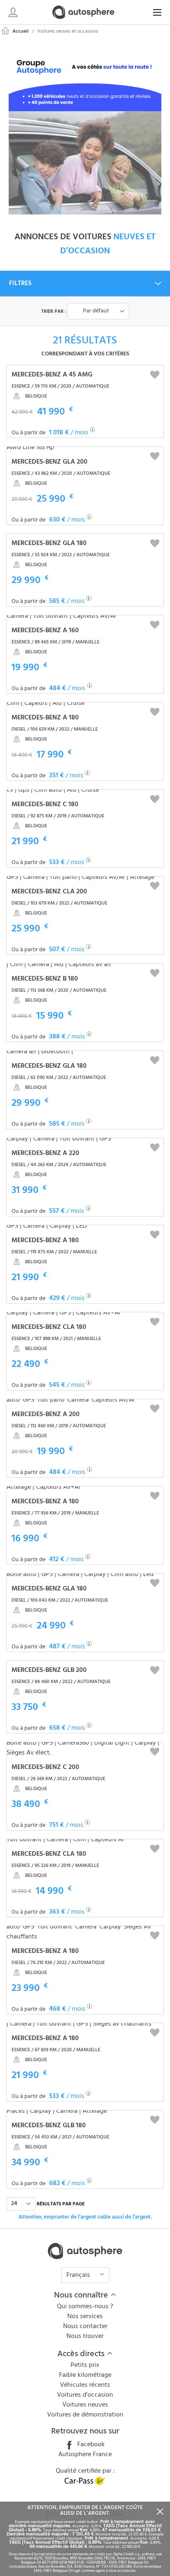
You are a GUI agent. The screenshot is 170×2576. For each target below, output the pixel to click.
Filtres (20, 283)
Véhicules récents (85, 2385)
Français (79, 2275)
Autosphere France (85, 2455)
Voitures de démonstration (85, 2415)
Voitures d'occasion (85, 2395)
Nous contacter (85, 2326)
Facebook (90, 2445)
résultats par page (61, 2204)
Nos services (85, 2316)
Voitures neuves (85, 2405)
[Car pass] (85, 2483)
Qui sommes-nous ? (85, 2307)
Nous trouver (85, 2336)
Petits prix (85, 2365)
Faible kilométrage (85, 2375)
